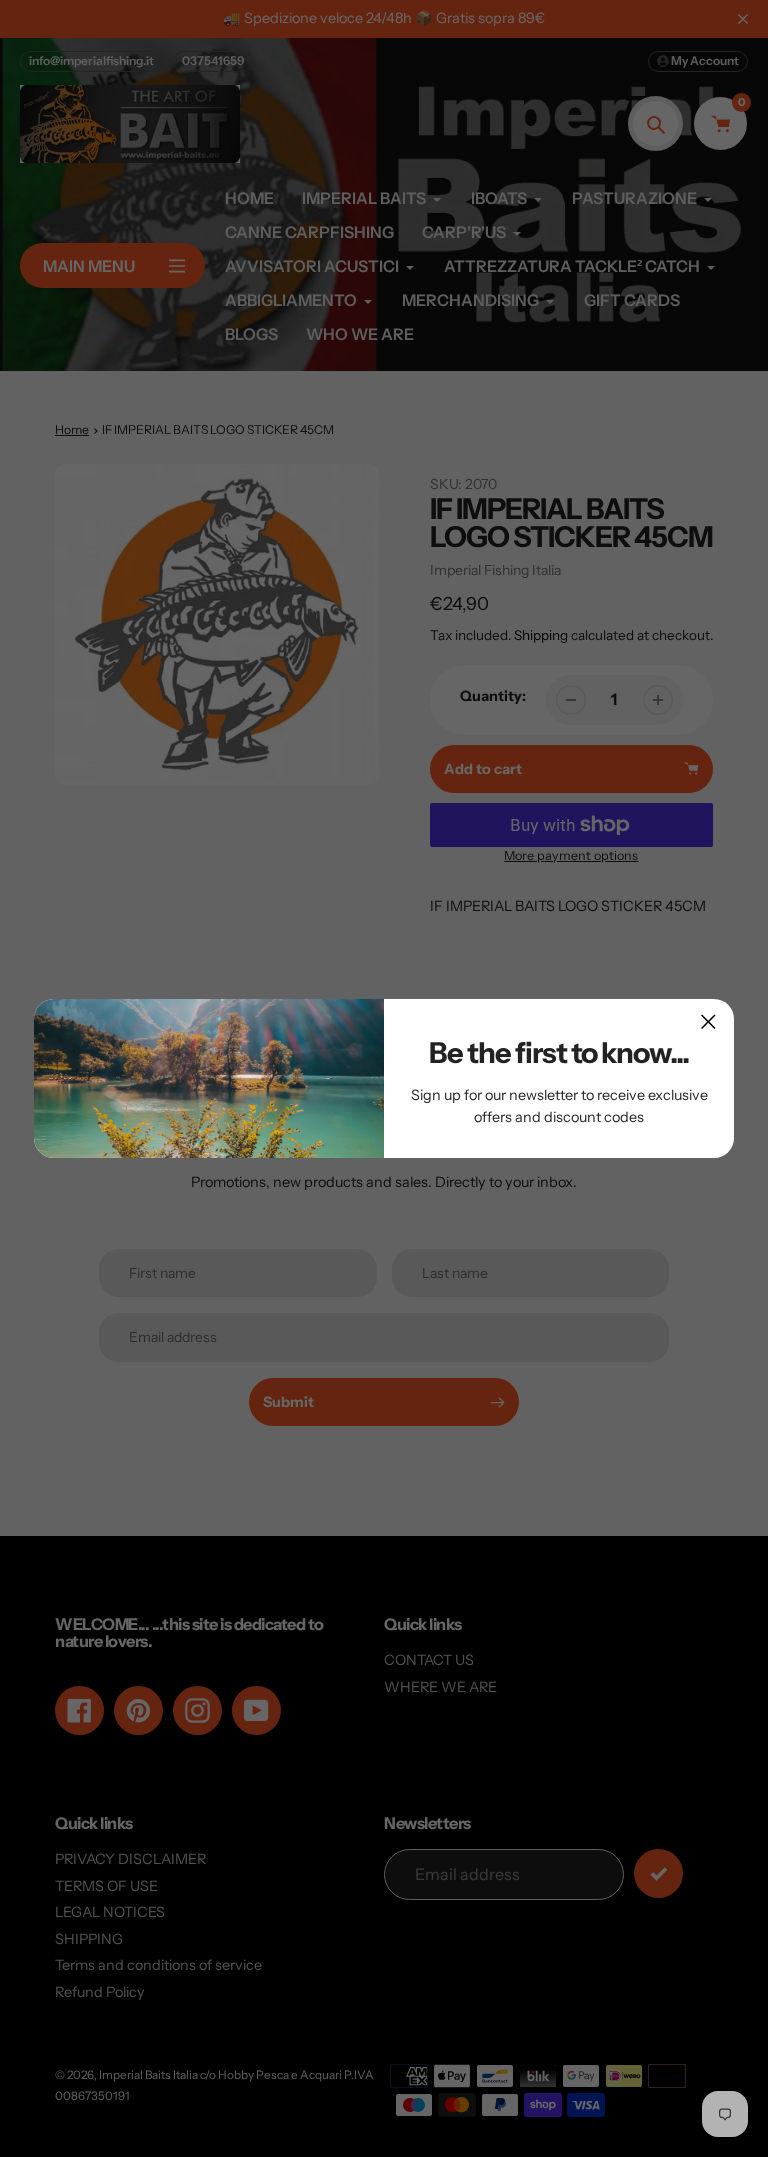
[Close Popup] (708, 1021)
